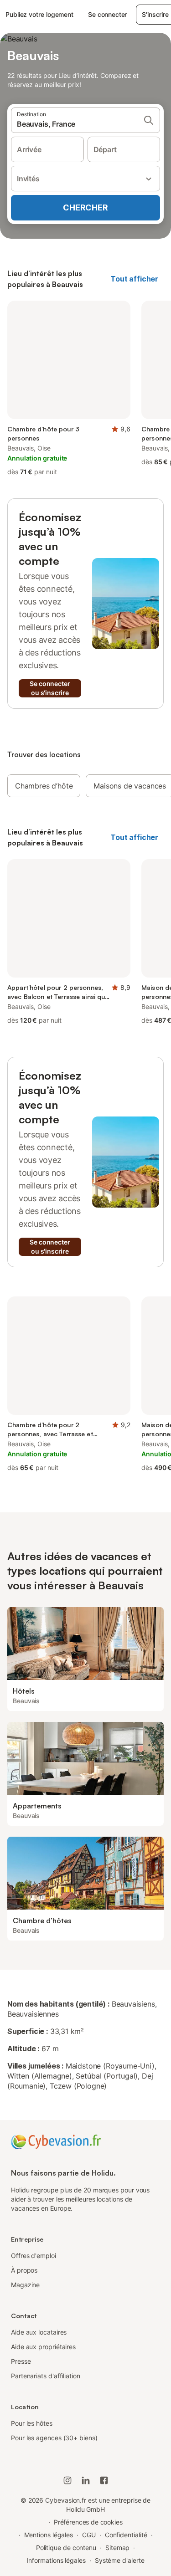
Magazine (25, 2285)
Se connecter (107, 14)
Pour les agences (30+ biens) (54, 2438)
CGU (89, 2535)
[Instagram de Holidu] (67, 2480)
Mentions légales (49, 2535)
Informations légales (56, 2560)
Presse (21, 2361)
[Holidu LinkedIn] (86, 2480)
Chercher (85, 207)
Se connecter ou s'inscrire (50, 688)
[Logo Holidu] (56, 2141)
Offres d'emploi (34, 2256)
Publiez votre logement (39, 14)
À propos (24, 2270)
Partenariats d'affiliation (46, 2376)
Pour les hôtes (32, 2423)
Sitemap (117, 2548)
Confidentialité (126, 2535)
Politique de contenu (66, 2548)
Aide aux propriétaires (43, 2347)
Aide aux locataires (39, 2332)
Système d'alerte (120, 2560)
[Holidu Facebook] (104, 2480)
